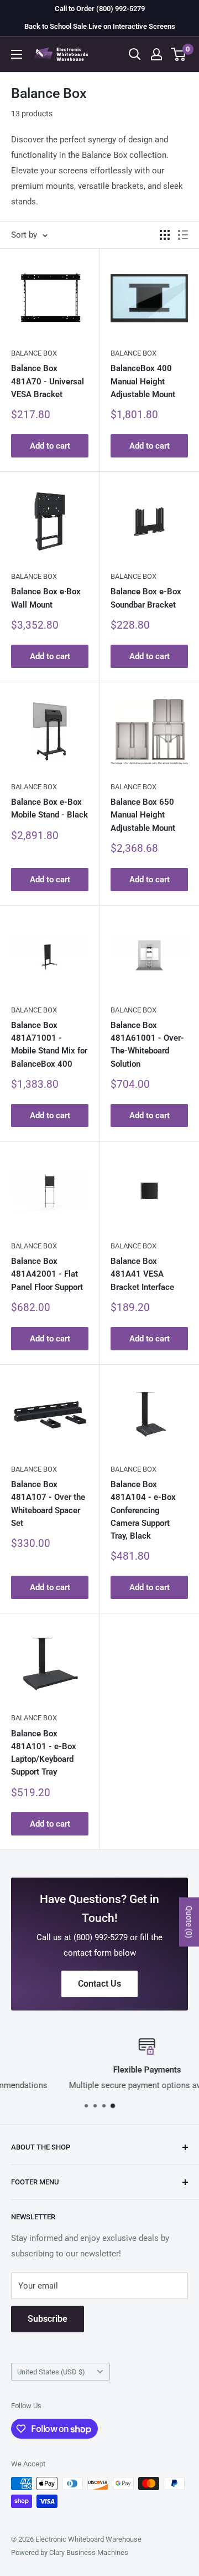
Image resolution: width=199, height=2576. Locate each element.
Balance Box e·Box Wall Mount (46, 598)
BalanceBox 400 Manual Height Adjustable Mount (143, 381)
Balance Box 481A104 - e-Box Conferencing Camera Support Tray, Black (143, 1510)
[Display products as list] (183, 235)
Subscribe (48, 2319)
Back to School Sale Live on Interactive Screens (100, 26)
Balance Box (34, 353)
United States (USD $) (51, 2372)
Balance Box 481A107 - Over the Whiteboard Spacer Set (48, 1504)
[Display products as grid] (165, 235)
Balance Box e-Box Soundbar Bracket (146, 598)
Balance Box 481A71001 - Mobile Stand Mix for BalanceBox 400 (49, 1045)
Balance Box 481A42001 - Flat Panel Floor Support (47, 1274)
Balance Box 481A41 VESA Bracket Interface (142, 1274)
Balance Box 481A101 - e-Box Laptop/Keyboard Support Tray (44, 1753)
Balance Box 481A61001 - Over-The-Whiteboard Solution (147, 1045)
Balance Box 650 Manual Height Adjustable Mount (143, 815)
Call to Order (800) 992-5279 (100, 9)
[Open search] (135, 54)
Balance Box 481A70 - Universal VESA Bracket (48, 381)
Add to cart (50, 446)
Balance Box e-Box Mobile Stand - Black (49, 808)
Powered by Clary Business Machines (70, 2552)
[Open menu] (17, 54)
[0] (179, 54)
